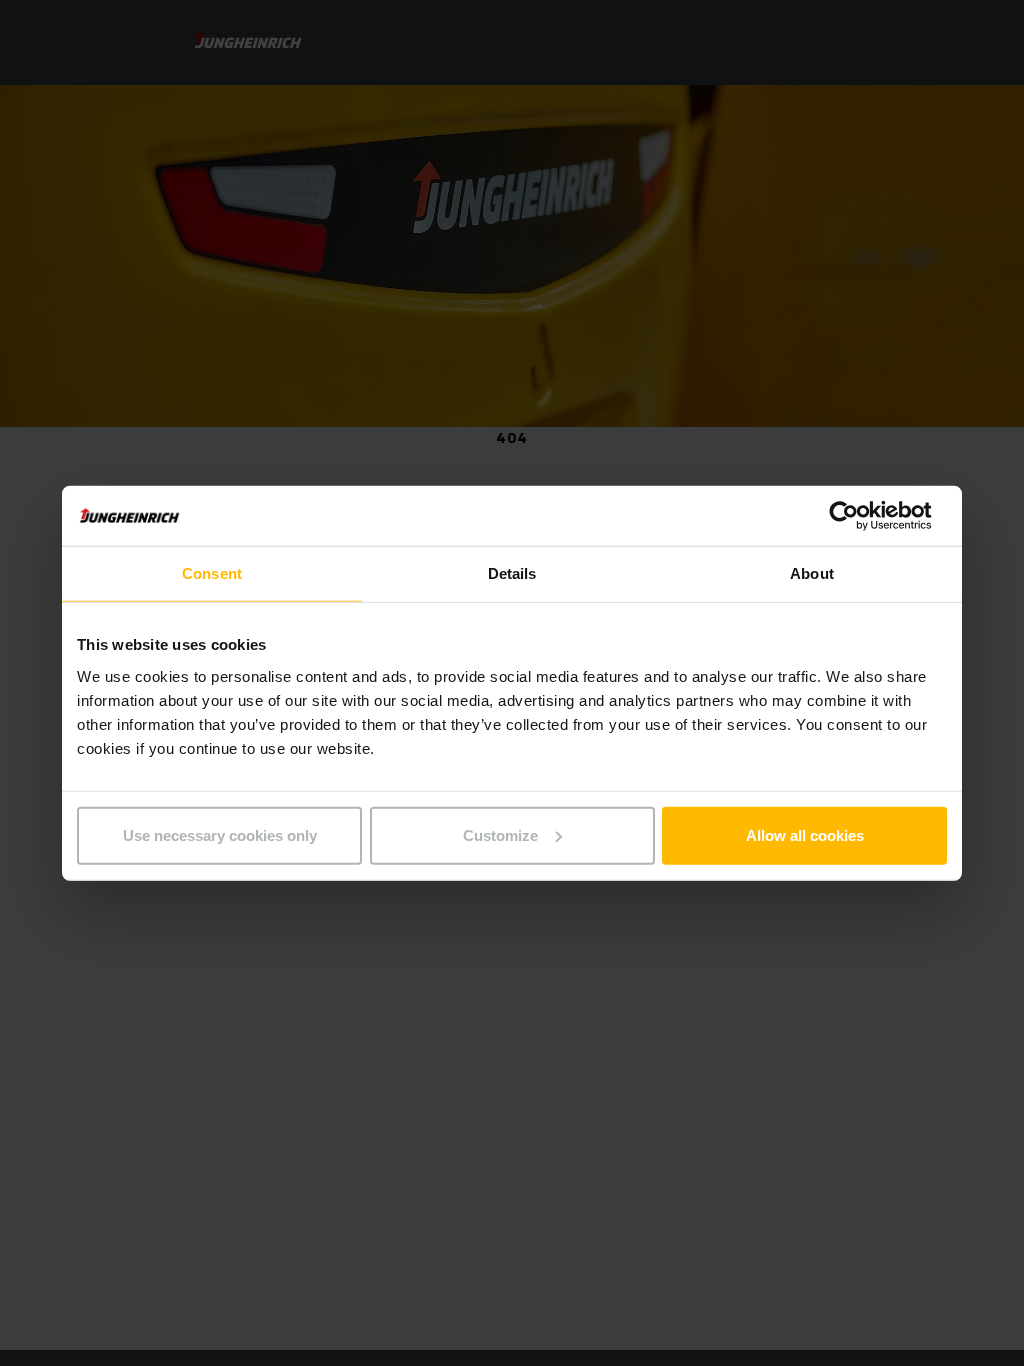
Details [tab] (512, 573)
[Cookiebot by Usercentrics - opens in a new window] (859, 516)
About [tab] (812, 573)
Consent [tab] (212, 573)
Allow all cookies (805, 834)
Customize (500, 834)
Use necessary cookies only (220, 834)
